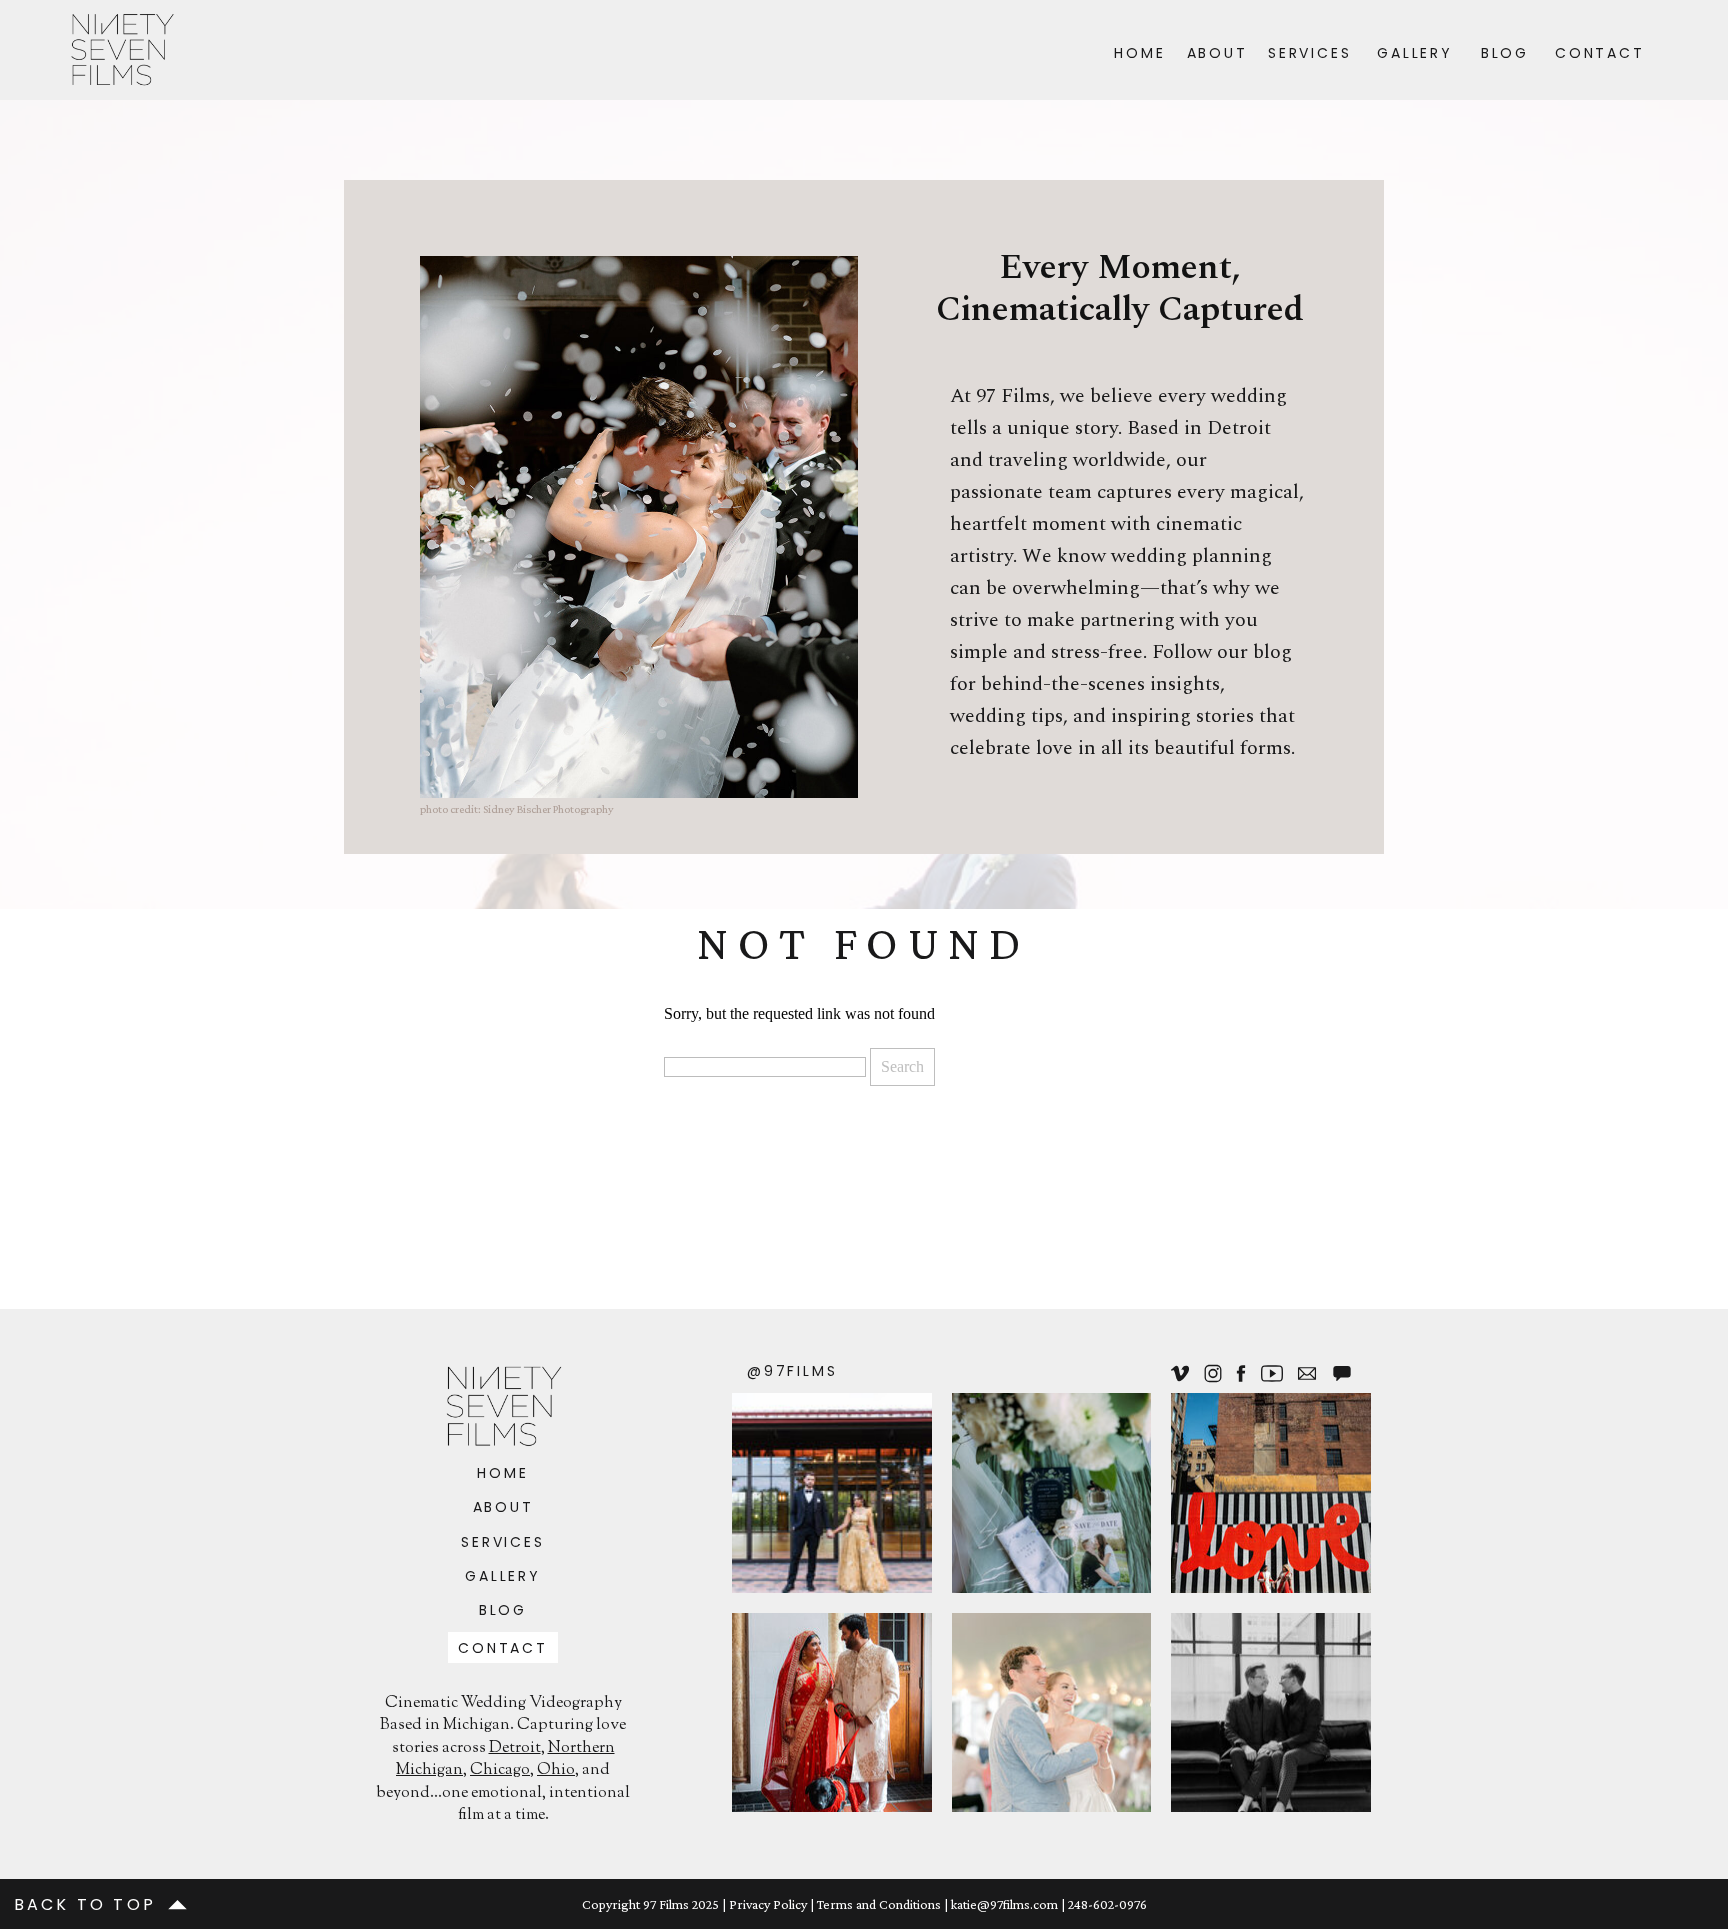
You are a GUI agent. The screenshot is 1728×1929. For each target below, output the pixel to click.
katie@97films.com (1004, 1904)
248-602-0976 (1107, 1904)
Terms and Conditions (879, 1904)
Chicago (500, 1770)
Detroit (515, 1748)
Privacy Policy (768, 1904)
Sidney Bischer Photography (548, 809)
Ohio (556, 1770)
